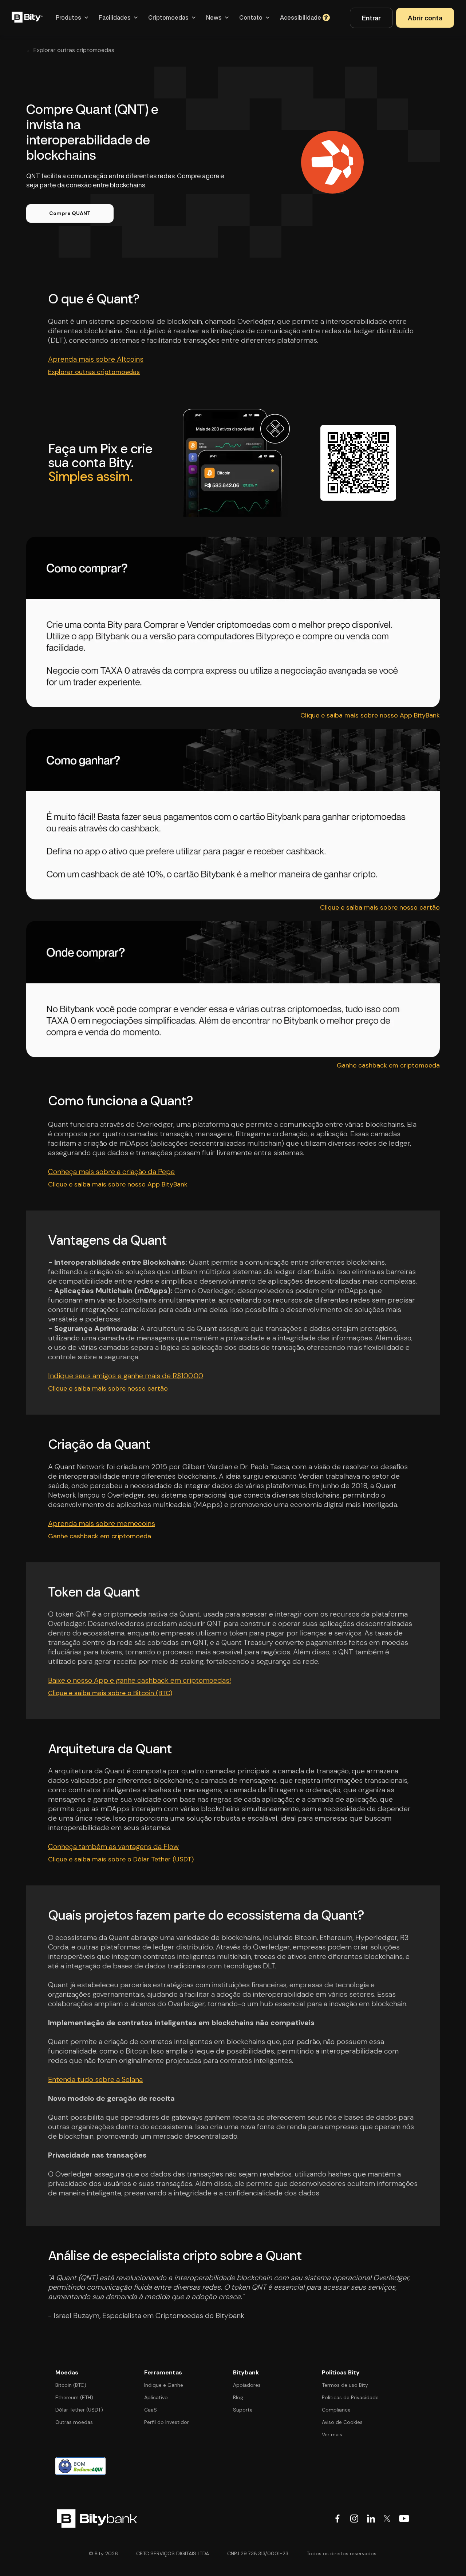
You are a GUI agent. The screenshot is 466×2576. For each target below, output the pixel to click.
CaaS (151, 2410)
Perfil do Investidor (167, 2422)
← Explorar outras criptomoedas (70, 50)
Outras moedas (74, 2422)
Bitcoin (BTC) (71, 2385)
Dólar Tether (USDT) (79, 2410)
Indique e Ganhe (164, 2385)
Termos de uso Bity (345, 2385)
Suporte (243, 2410)
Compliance (336, 2410)
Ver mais (332, 2434)
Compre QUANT (70, 213)
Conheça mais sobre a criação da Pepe (111, 1172)
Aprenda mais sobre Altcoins (96, 359)
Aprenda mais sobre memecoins (102, 1523)
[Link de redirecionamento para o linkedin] (371, 2519)
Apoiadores (247, 2385)
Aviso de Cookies (342, 2422)
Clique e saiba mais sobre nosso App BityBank (370, 715)
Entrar (371, 18)
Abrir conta (425, 18)
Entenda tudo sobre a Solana (95, 2079)
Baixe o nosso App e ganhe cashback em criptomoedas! (139, 1680)
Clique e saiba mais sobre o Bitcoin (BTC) (110, 1693)
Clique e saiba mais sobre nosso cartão (380, 907)
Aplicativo (156, 2397)
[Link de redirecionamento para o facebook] (337, 2519)
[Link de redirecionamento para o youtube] (404, 2519)
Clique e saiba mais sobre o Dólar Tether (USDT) (121, 1859)
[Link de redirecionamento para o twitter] (387, 2519)
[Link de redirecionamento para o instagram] (354, 2519)
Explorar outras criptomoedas (94, 372)
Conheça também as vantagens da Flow (113, 1846)
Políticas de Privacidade (350, 2397)
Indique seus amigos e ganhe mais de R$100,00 (126, 1376)
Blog (238, 2397)
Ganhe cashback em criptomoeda (388, 1065)
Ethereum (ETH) (74, 2397)
